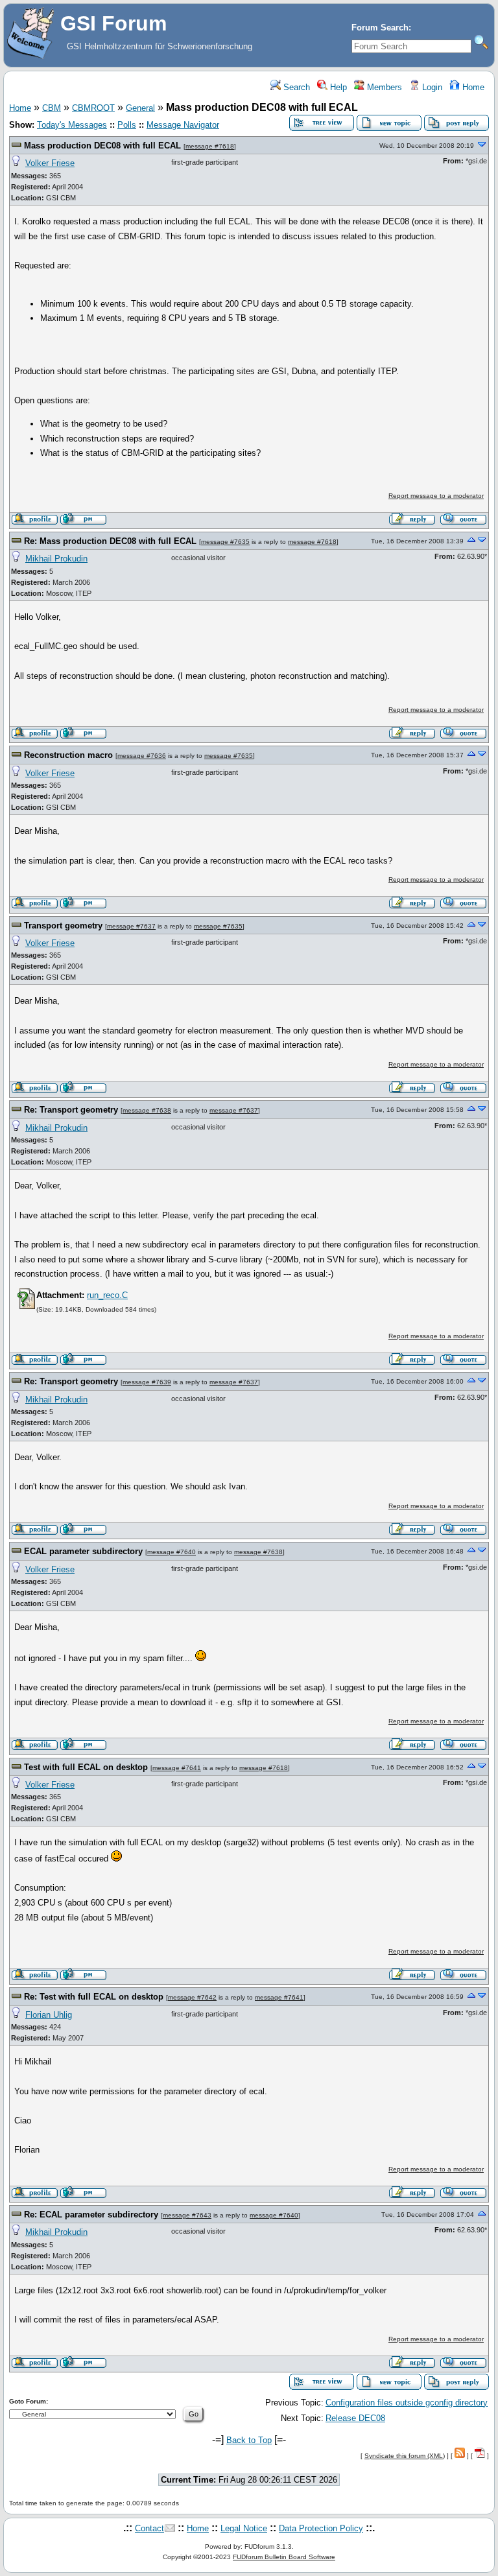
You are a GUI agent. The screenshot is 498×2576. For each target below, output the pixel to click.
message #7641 (177, 1768)
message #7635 (225, 542)
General (140, 108)
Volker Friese (50, 163)
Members (383, 87)
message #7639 (147, 1382)
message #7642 (192, 1997)
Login (431, 87)
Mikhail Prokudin (56, 559)
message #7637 (131, 926)
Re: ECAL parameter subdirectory (91, 2215)
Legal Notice (244, 2528)
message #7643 (187, 2215)
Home (472, 87)
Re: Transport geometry (71, 1110)
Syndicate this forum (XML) (405, 2456)
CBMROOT (93, 108)
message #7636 (142, 756)
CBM (52, 108)
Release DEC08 (355, 2418)
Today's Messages (72, 125)
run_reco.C (107, 1295)
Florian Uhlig (49, 2015)
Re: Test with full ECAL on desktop (94, 1997)
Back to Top (249, 2440)
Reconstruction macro (68, 755)
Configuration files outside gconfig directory (407, 2403)
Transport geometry (63, 926)
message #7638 (147, 1110)
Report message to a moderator (436, 496)
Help (337, 87)
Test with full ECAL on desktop (86, 1767)
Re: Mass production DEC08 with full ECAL (110, 541)
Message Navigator (183, 125)
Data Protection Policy (321, 2528)
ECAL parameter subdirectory (83, 1551)
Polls (127, 125)
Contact (149, 2528)
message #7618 (210, 146)
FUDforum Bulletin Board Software (284, 2557)
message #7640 (172, 1552)
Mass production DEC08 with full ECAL (102, 146)
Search (295, 87)
